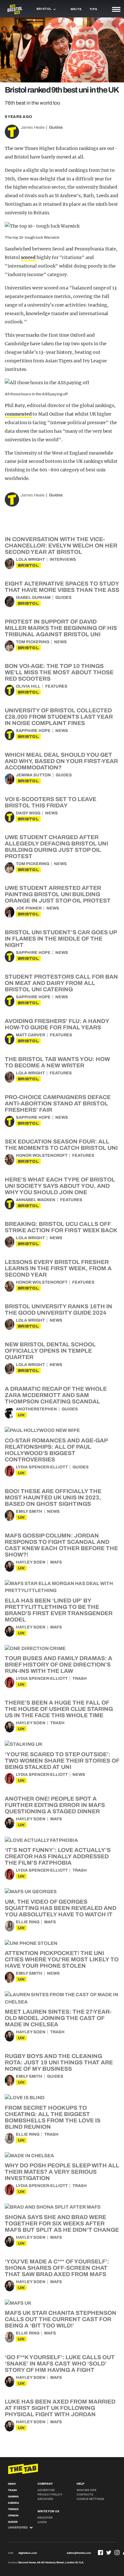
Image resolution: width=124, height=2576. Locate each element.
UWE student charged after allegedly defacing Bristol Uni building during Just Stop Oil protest (56, 847)
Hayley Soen (31, 1562)
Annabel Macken (36, 1200)
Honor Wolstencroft (42, 1155)
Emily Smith (29, 1511)
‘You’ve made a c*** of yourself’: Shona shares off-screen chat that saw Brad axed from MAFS (57, 2268)
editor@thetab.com (79, 2553)
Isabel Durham (33, 598)
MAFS (56, 1562)
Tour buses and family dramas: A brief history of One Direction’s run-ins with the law (59, 1665)
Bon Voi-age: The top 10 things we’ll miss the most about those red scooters (59, 672)
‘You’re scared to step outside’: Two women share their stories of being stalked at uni (62, 1761)
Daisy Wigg (28, 813)
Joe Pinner (29, 908)
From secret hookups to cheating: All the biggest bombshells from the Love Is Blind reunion (53, 2117)
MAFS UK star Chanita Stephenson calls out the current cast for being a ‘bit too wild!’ (61, 2319)
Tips (93, 9)
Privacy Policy (50, 2495)
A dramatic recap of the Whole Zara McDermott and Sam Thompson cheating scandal (56, 1395)
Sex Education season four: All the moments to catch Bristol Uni (61, 1145)
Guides (56, 127)
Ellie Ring (28, 1922)
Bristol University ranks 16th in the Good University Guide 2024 (59, 1310)
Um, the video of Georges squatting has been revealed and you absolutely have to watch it (61, 1908)
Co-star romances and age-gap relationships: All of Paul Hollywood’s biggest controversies (56, 1450)
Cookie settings (90, 2499)
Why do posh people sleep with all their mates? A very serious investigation (62, 2172)
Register (45, 2518)
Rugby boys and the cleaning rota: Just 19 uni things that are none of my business (59, 2062)
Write (76, 9)
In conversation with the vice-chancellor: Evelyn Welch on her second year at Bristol (61, 546)
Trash (80, 1679)
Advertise (46, 2490)
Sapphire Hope (33, 731)
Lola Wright (30, 560)
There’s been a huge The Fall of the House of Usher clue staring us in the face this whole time (59, 1709)
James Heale (33, 127)
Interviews (63, 560)
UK (21, 1415)
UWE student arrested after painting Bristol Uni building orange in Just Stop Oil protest (58, 894)
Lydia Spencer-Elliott (42, 1467)
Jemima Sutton (33, 775)
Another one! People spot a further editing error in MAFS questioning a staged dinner (55, 1805)
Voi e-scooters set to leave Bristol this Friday (51, 802)
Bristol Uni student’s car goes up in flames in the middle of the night (61, 939)
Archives (45, 2499)
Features (56, 686)
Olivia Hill (28, 686)
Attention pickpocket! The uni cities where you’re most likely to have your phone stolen (62, 1959)
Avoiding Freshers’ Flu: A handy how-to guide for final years (57, 1024)
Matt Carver (31, 1035)
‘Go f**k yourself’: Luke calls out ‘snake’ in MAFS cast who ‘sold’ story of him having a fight (60, 2364)
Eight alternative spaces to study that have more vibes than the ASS (62, 587)
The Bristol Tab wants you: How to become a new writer (57, 1062)
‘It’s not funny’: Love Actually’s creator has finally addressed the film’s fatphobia (58, 1856)
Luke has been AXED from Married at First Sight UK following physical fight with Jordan (60, 2408)
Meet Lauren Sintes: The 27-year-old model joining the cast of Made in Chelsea (58, 2018)
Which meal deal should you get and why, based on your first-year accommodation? (61, 761)
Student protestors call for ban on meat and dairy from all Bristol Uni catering (61, 983)
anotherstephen (36, 1409)
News (60, 642)
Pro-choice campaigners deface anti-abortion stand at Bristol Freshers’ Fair (58, 1104)
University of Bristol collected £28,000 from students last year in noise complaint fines (59, 717)
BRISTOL (28, 565)
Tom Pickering (33, 642)
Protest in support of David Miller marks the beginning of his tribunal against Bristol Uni (61, 628)
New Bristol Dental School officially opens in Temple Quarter (50, 1351)
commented (19, 414)
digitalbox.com (28, 2553)
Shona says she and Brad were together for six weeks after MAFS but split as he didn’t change (62, 2223)
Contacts (85, 2495)
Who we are (86, 2490)
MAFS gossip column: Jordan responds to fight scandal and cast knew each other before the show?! (61, 1545)
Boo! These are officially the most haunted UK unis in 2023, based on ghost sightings (53, 1498)
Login (42, 2522)
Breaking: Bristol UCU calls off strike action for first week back (61, 1227)
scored (29, 257)
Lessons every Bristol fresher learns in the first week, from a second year (58, 1268)
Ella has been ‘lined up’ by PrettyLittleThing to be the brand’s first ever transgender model (59, 1610)
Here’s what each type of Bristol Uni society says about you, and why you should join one (60, 1186)
